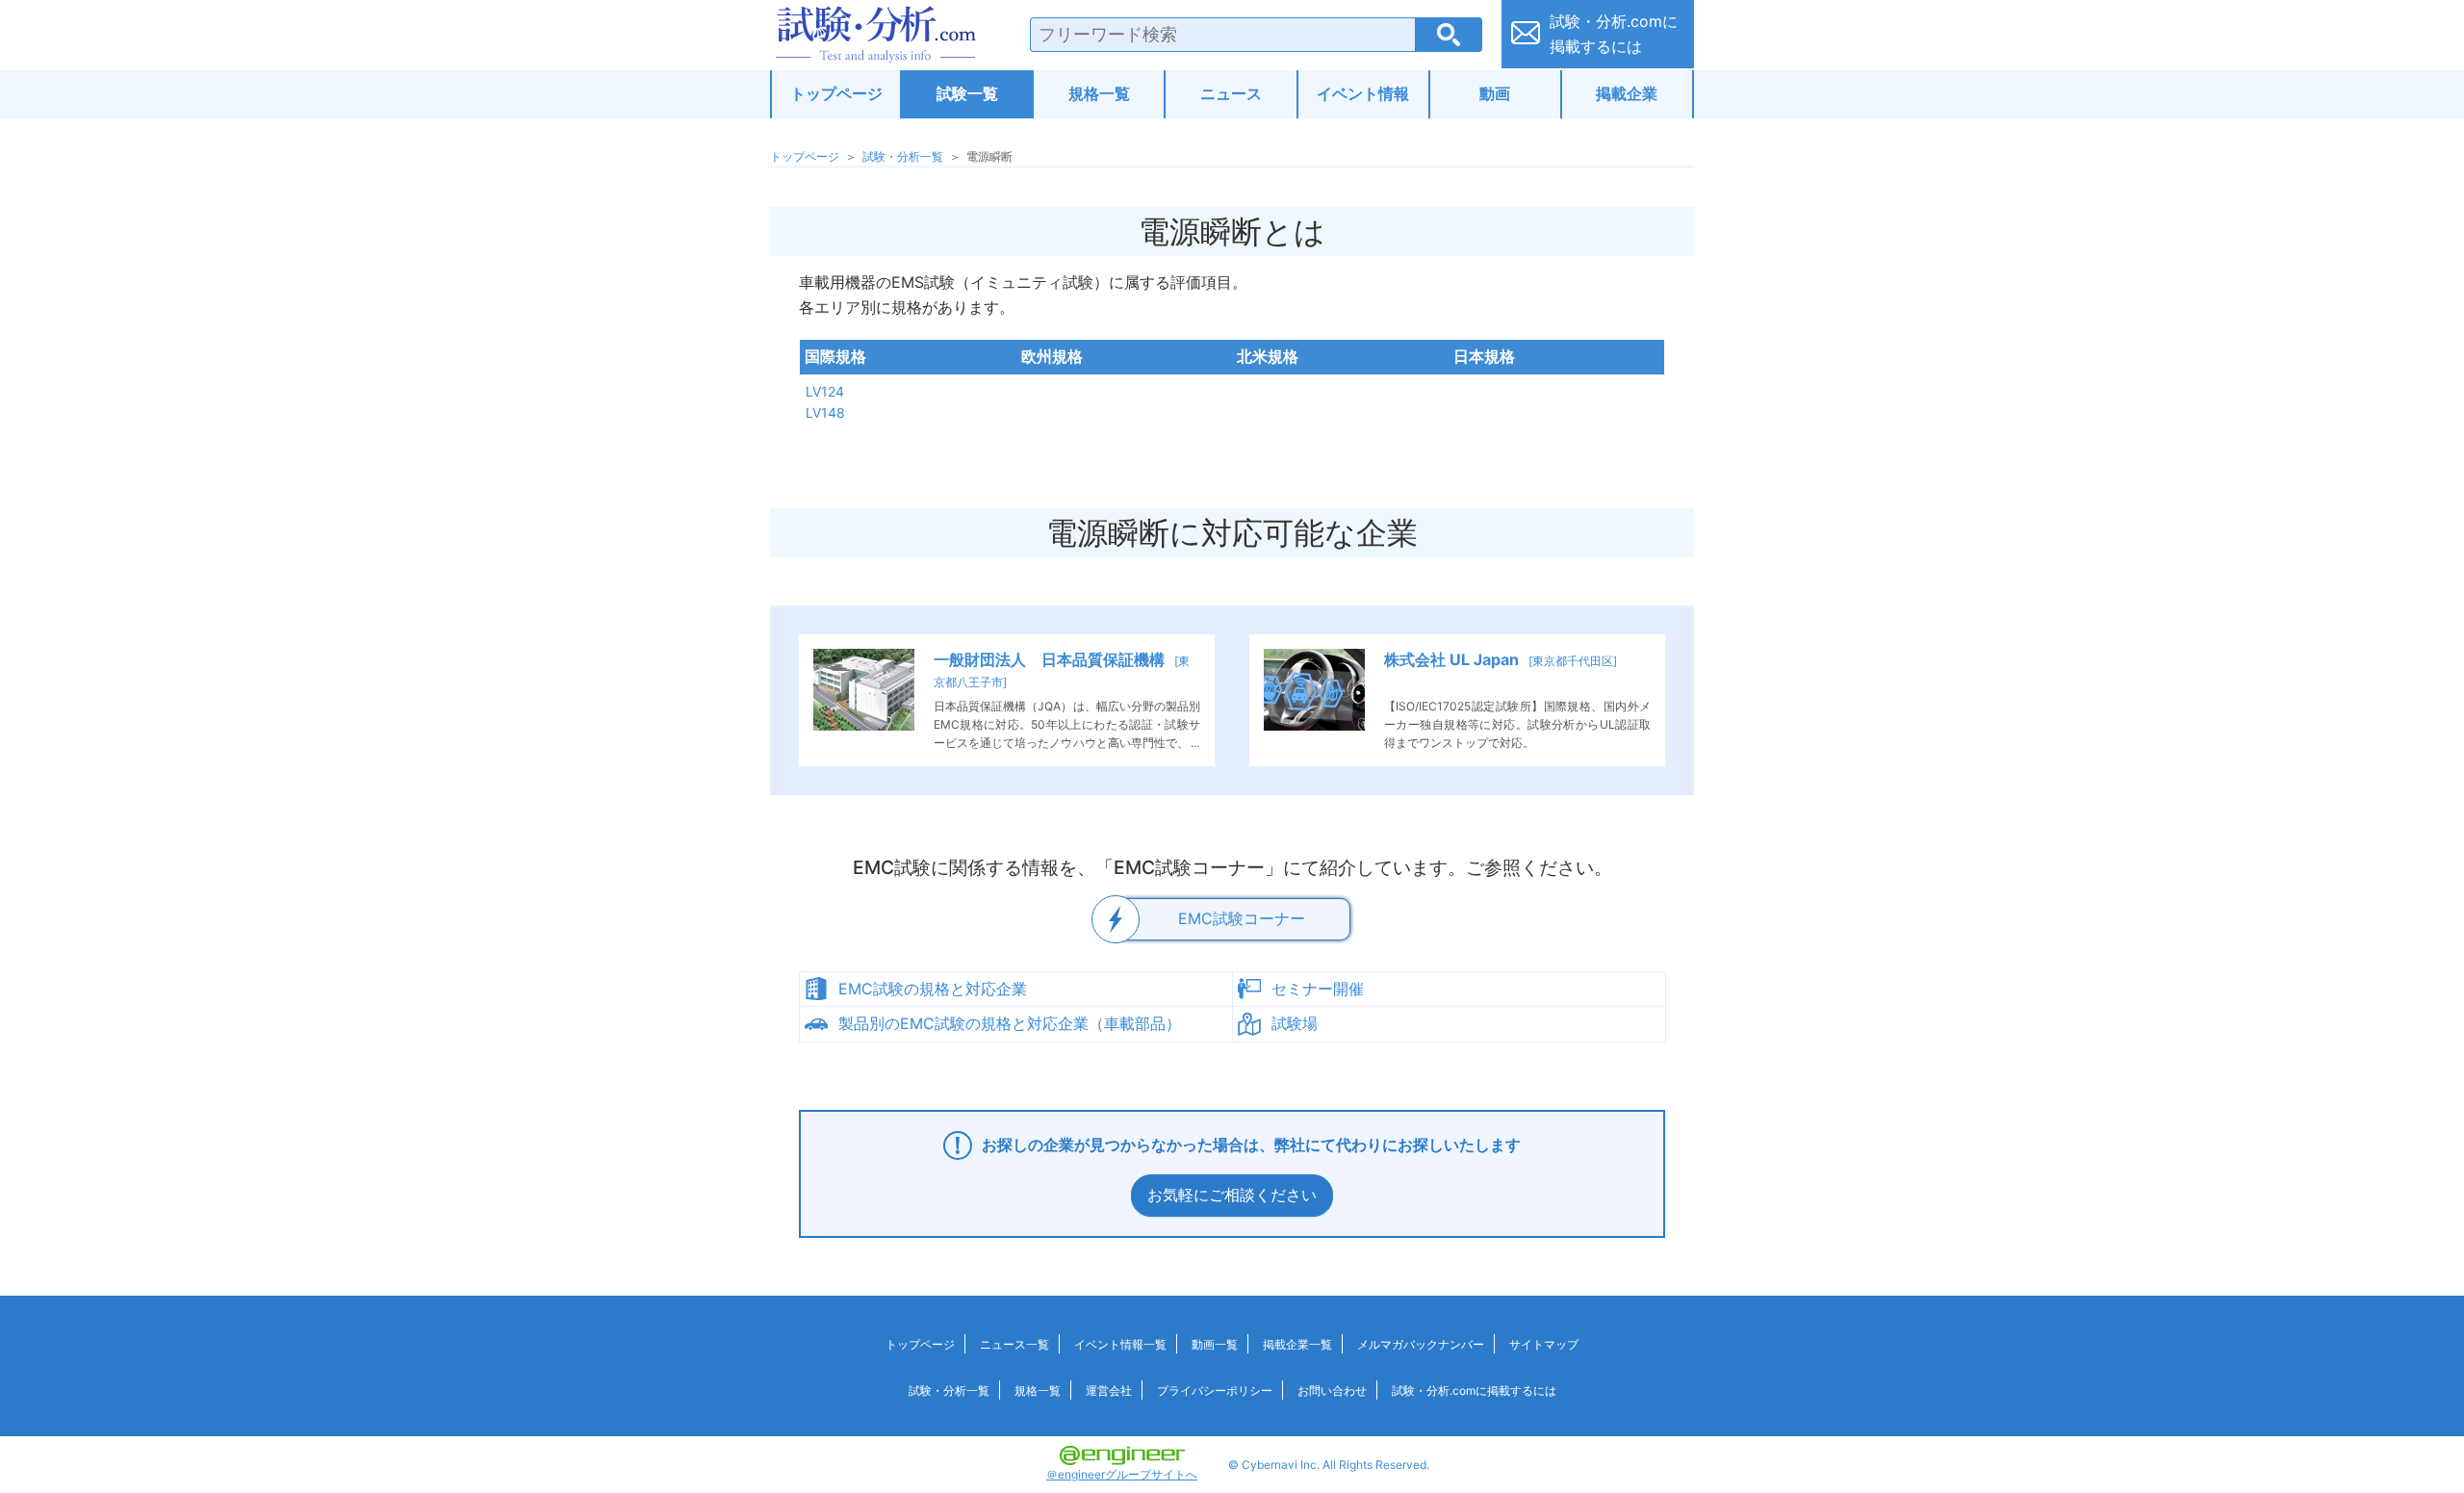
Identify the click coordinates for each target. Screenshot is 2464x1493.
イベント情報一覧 (1120, 1344)
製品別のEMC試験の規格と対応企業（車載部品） (1010, 1023)
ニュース (1231, 93)
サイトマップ (1544, 1344)
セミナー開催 (1318, 989)
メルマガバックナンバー (1421, 1344)
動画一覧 (1215, 1344)
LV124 (825, 391)
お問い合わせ (1332, 1390)
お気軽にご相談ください (1232, 1195)
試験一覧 (967, 93)
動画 (1495, 93)
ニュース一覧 (1014, 1344)
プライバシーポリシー (1215, 1390)
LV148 (825, 412)
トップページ (836, 93)
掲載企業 (1627, 93)
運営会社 (1109, 1390)
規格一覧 (1099, 93)
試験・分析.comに (1614, 34)
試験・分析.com (876, 35)
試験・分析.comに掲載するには (1474, 1390)
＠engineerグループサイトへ (1122, 1474)
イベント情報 (1363, 93)
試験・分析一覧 (903, 156)
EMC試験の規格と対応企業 (933, 989)
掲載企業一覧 (1297, 1344)
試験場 (1295, 1023)
